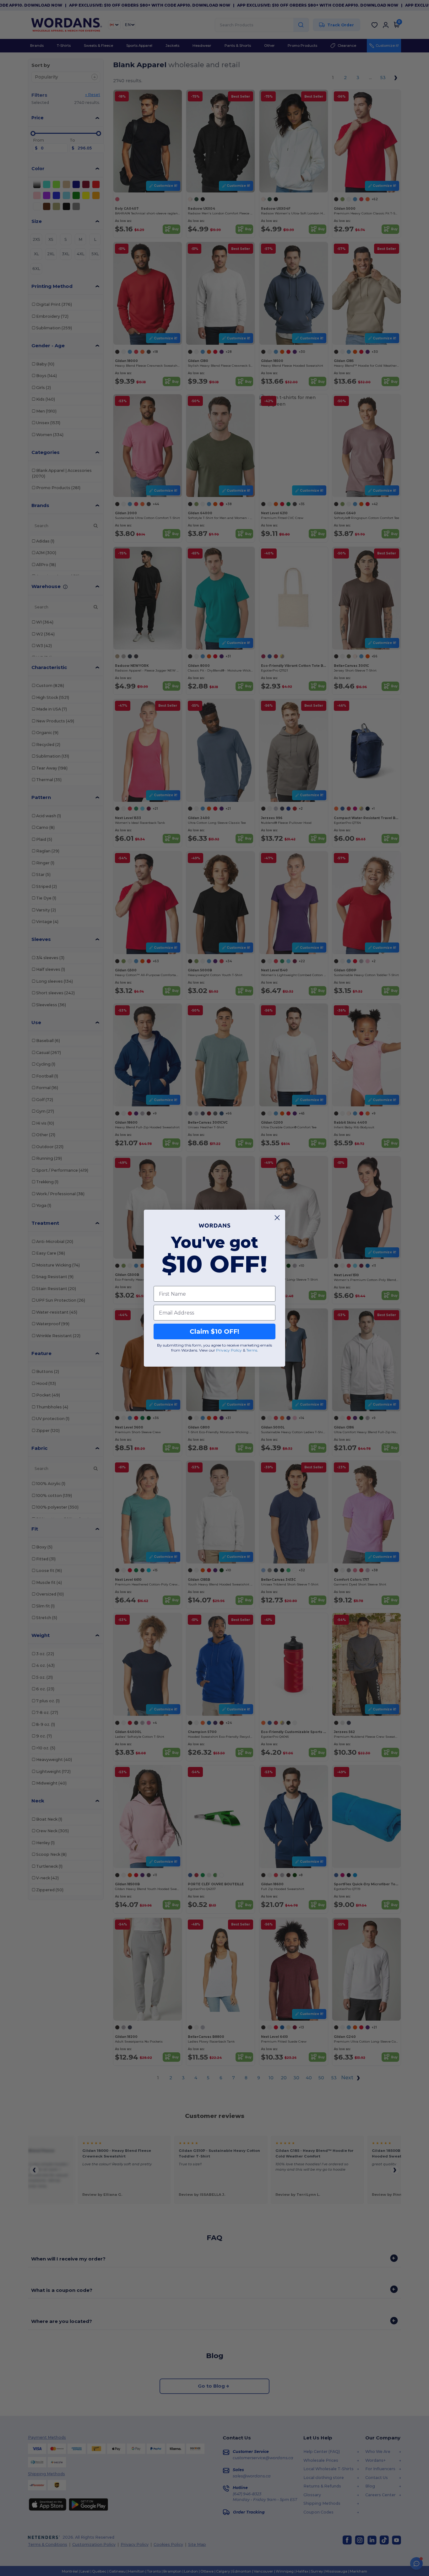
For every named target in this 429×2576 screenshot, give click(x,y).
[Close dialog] (277, 1218)
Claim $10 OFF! (215, 1331)
